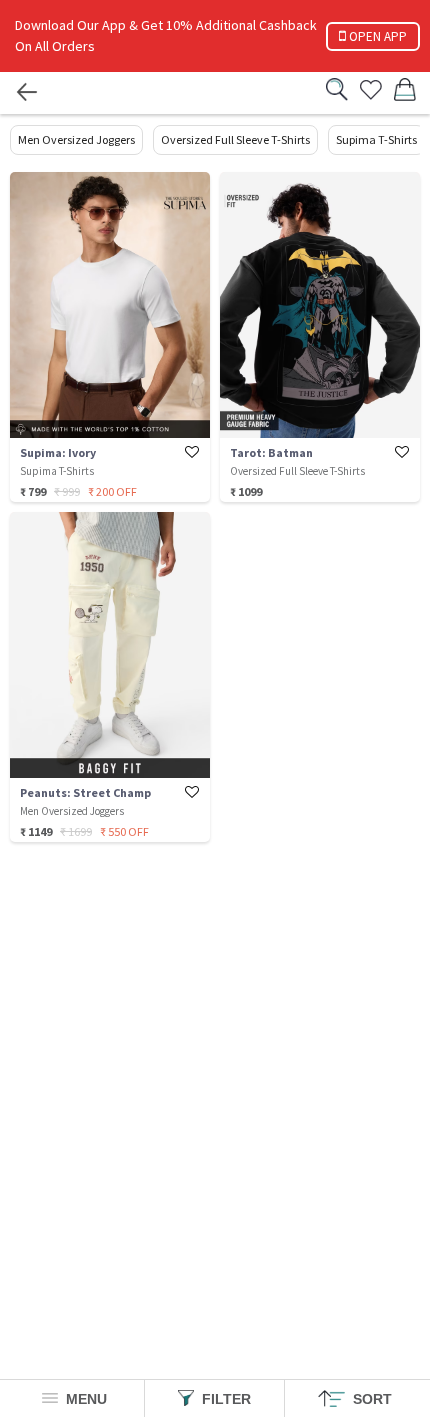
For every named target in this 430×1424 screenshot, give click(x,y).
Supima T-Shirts (376, 139)
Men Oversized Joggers (76, 139)
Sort (370, 1399)
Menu (84, 1399)
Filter (224, 1399)
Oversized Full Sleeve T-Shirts (235, 139)
